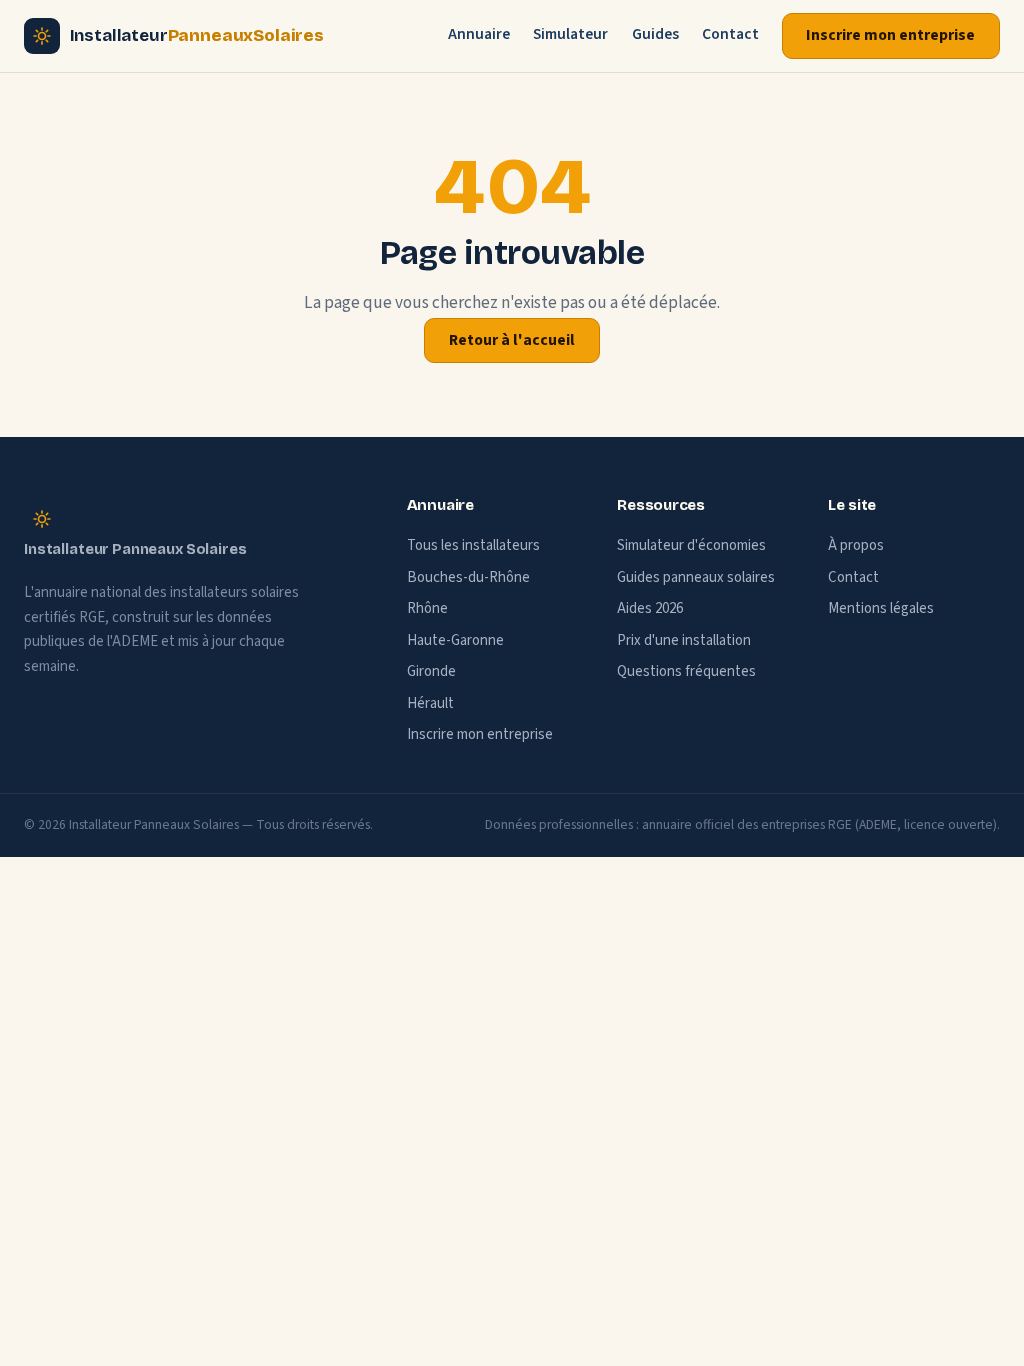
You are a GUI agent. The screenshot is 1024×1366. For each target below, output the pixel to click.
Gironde (431, 671)
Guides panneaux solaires (696, 577)
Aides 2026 (650, 608)
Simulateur (570, 34)
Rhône (427, 608)
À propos (856, 545)
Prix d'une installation (684, 640)
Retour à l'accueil (512, 340)
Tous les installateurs (473, 545)
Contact (730, 34)
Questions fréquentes (686, 671)
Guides (655, 34)
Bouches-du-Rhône (468, 577)
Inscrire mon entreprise (890, 35)
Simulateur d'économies (691, 545)
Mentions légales (881, 608)
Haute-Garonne (455, 640)
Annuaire (479, 34)
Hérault (430, 703)
